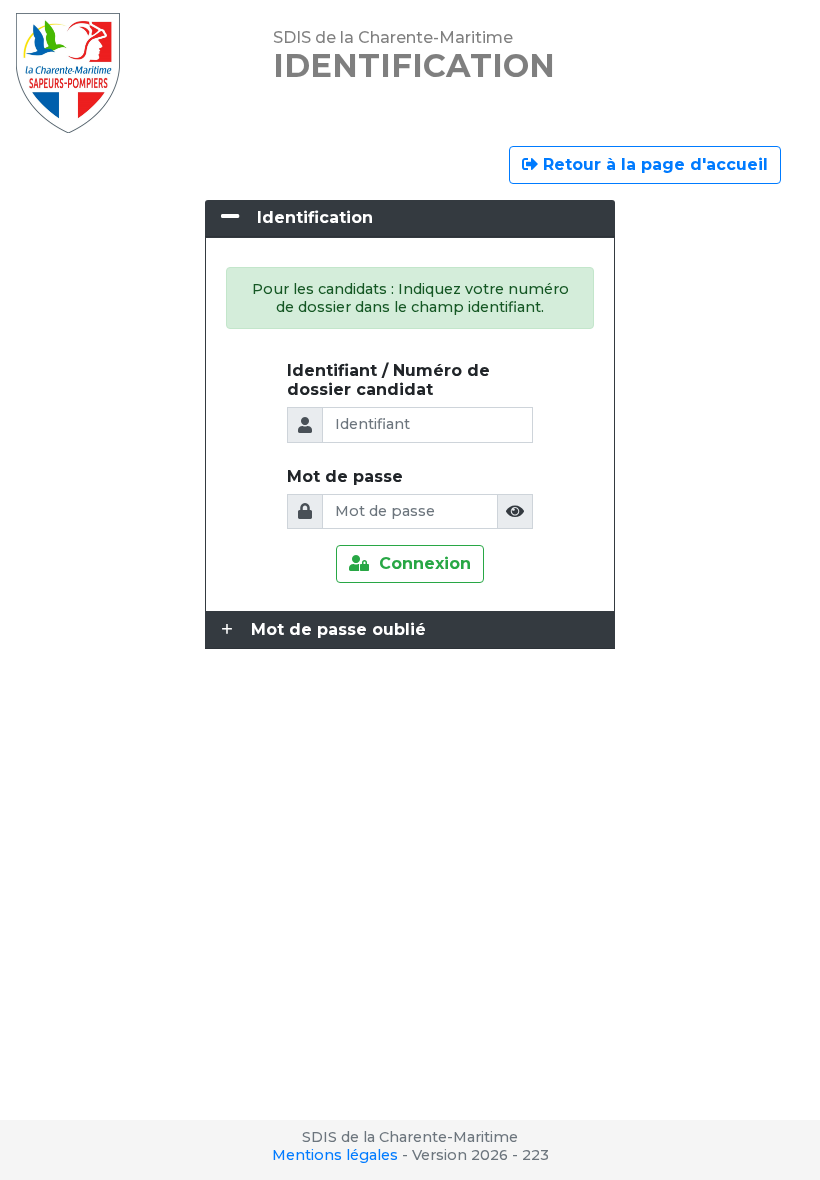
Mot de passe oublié (338, 629)
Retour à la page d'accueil (653, 164)
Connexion (420, 563)
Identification (315, 217)
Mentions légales (335, 1155)
